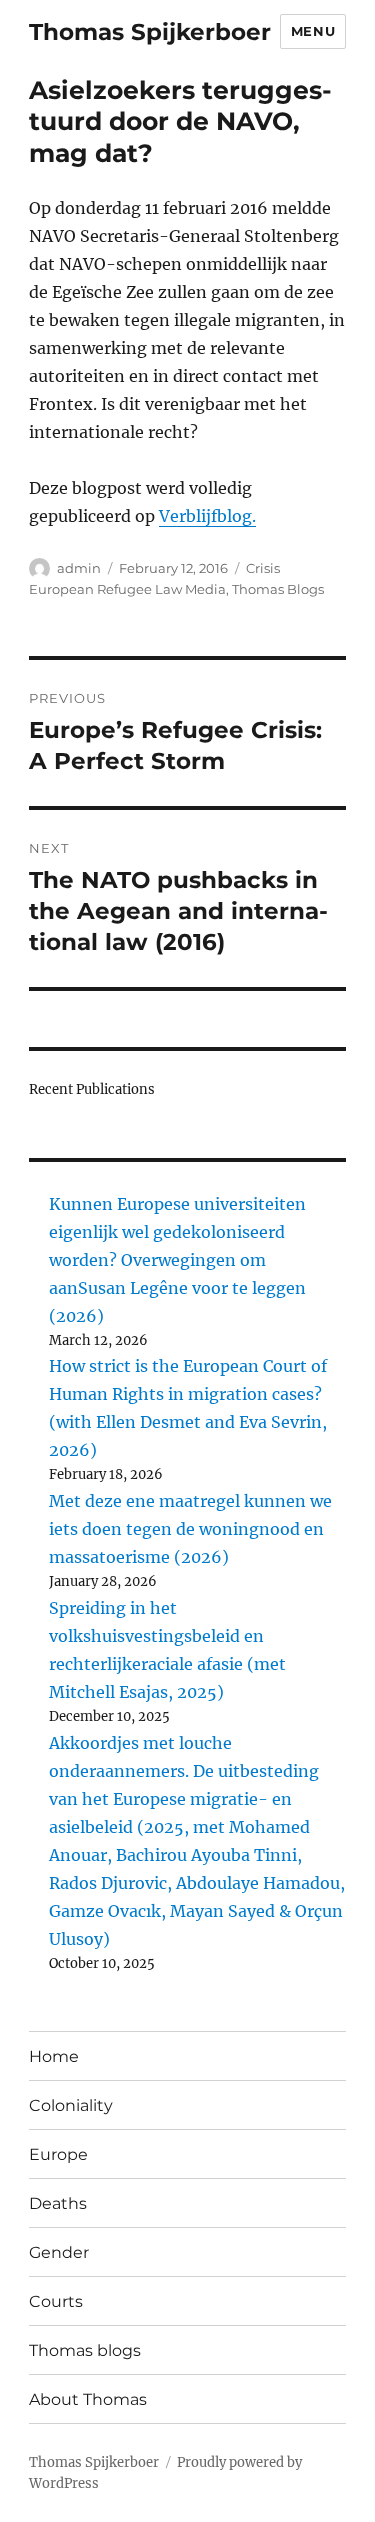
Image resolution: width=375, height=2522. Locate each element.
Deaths (58, 2203)
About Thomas (88, 2399)
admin (79, 568)
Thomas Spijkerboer (150, 32)
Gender (59, 2252)
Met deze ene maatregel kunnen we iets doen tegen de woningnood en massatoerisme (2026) (190, 1529)
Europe (58, 2154)
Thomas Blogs (278, 589)
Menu (313, 31)
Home (54, 2056)
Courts (56, 2301)
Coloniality (71, 2105)
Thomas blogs (85, 2350)
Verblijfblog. (207, 516)
